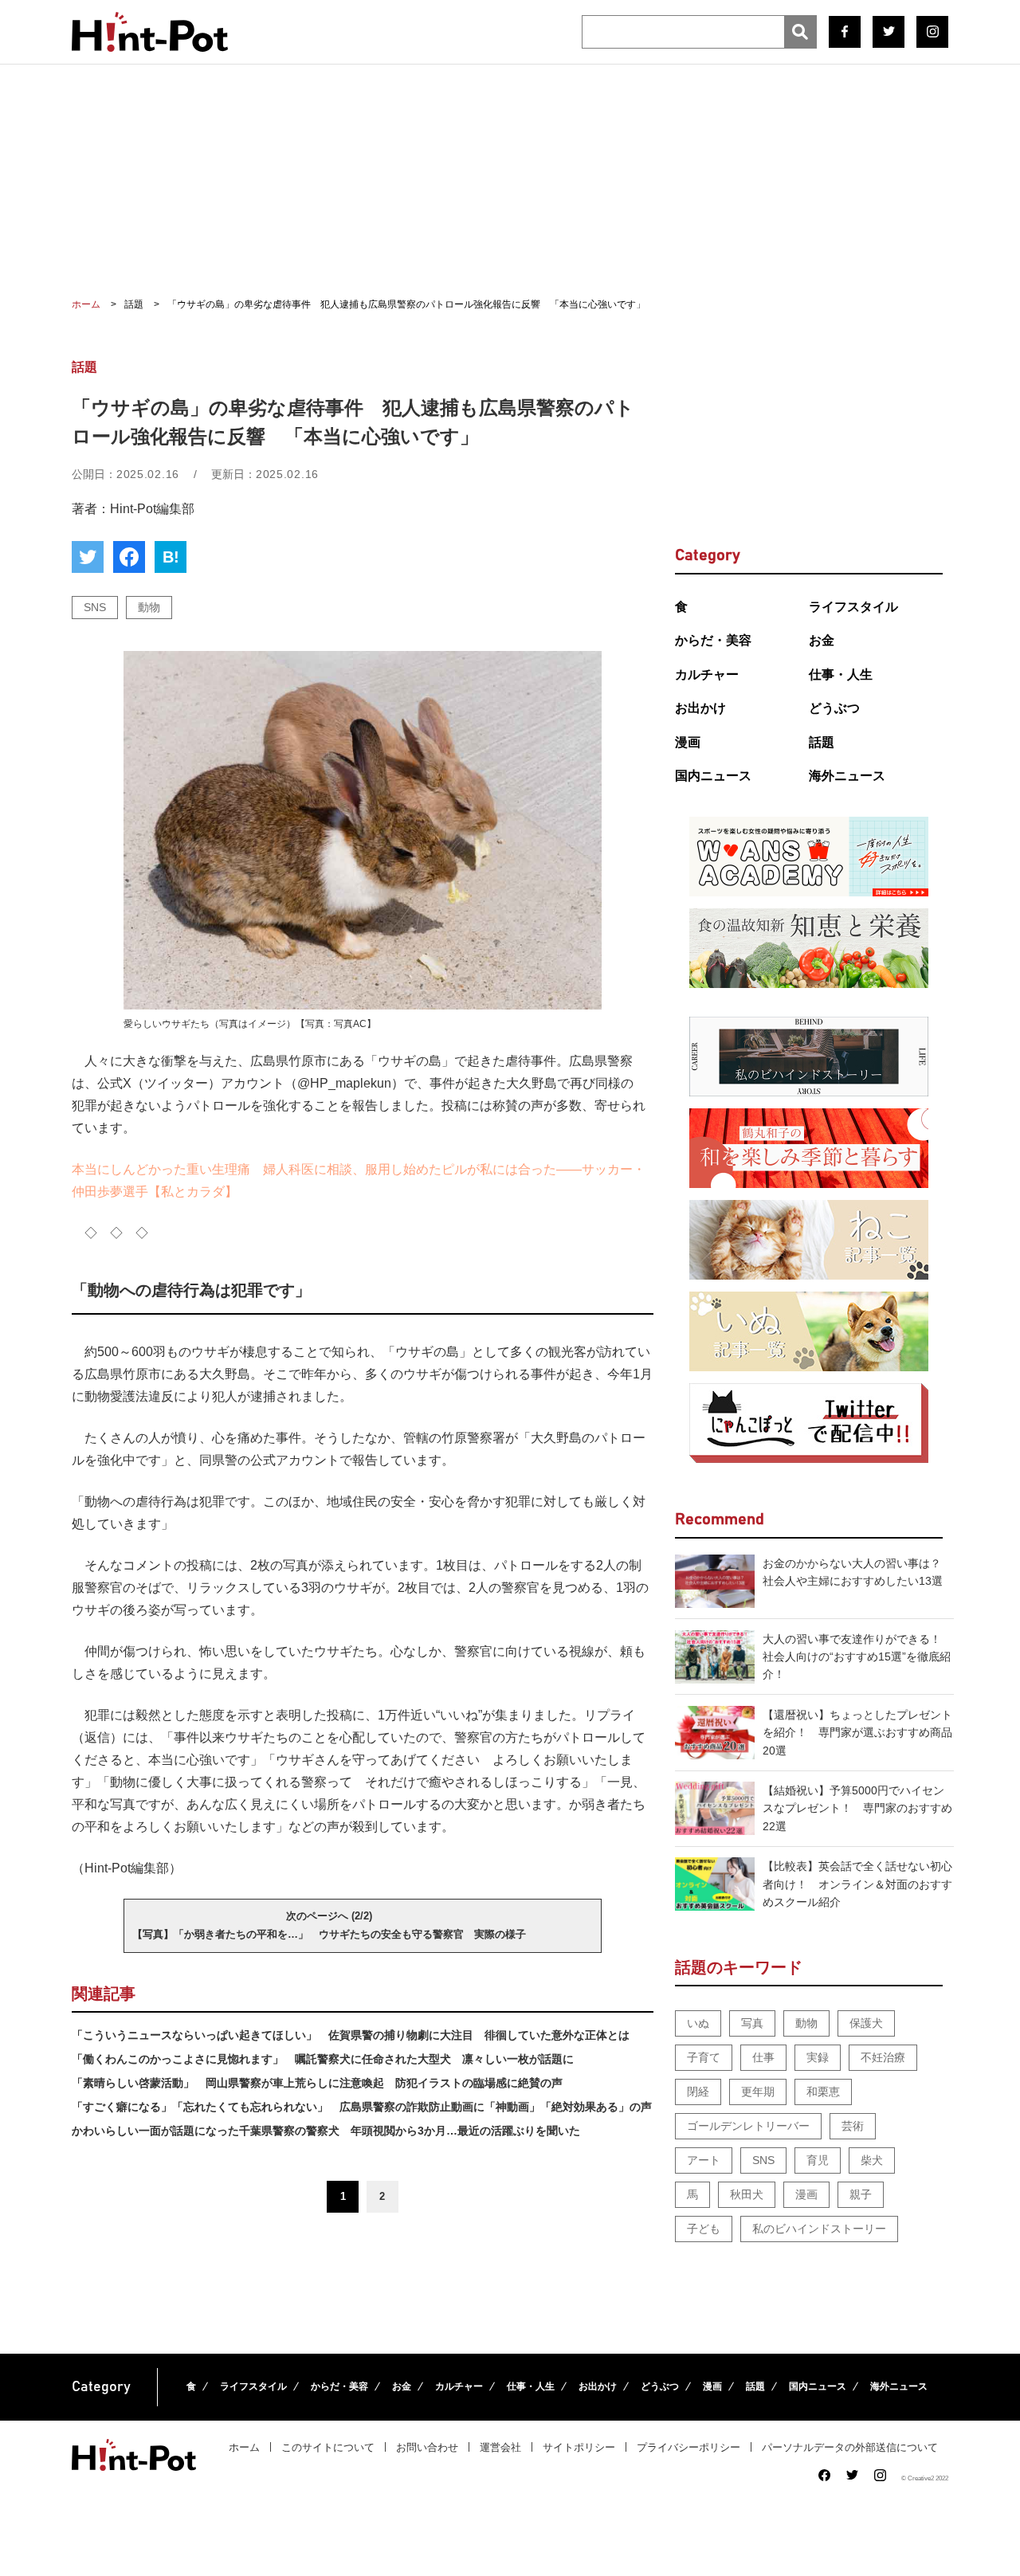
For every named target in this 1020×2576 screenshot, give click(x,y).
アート (704, 2160)
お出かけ (700, 708)
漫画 (688, 742)
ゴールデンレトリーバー (748, 2126)
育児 (818, 2160)
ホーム (244, 2447)
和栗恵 (823, 2092)
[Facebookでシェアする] (129, 557)
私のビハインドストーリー (819, 2229)
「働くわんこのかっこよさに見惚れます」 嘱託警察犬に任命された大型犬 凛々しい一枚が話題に (323, 2059)
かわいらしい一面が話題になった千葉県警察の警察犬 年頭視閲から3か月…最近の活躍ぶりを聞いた (326, 2131)
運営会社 (500, 2447)
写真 (752, 2023)
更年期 (758, 2092)
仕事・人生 (841, 674)
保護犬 (866, 2023)
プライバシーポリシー (688, 2447)
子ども (704, 2229)
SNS (95, 607)
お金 (822, 640)
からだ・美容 (713, 640)
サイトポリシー (579, 2447)
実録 (818, 2057)
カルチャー (707, 674)
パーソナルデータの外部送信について (850, 2447)
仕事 (763, 2057)
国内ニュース (713, 776)
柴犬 (872, 2160)
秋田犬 (747, 2194)
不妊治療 (883, 2057)
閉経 (698, 2092)
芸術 (853, 2126)
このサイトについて (328, 2447)
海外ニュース (847, 776)
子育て (704, 2057)
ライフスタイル (853, 607)
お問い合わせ (427, 2447)
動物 (149, 607)
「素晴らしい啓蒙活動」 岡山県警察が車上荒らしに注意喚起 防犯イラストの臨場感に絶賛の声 (317, 2083)
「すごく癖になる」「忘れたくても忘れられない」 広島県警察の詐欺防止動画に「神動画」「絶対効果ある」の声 (362, 2107)
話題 (822, 742)
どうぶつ (834, 708)
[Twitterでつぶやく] (88, 557)
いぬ (698, 2023)
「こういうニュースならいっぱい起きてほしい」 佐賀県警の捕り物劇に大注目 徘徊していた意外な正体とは (351, 2035)
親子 (861, 2194)
